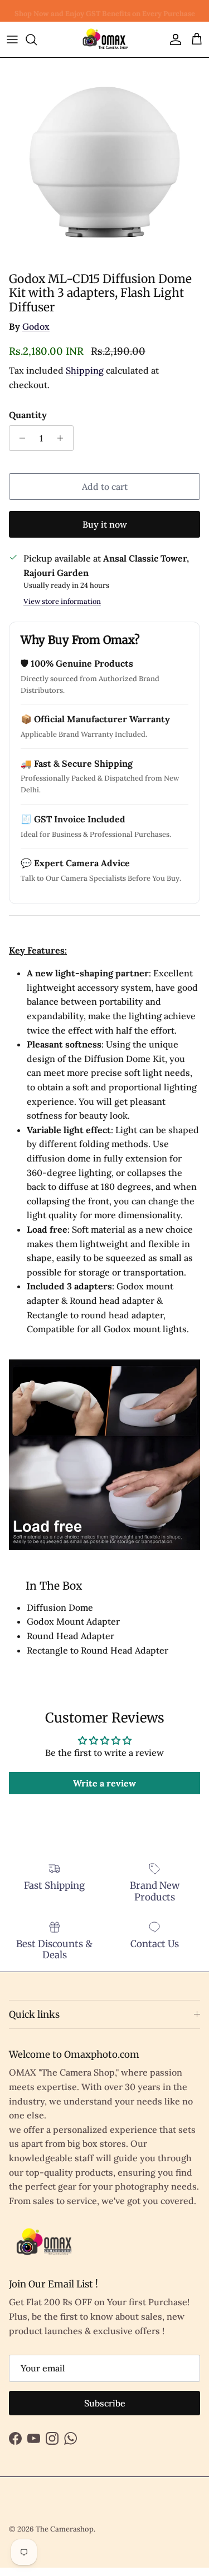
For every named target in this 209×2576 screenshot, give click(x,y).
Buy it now (105, 524)
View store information (62, 601)
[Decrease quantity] (19, 438)
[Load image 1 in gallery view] (104, 162)
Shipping (85, 370)
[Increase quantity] (63, 438)
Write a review (104, 1783)
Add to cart (105, 487)
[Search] (37, 39)
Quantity (28, 415)
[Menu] (12, 39)
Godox (36, 326)
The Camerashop (65, 2529)
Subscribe (105, 2403)
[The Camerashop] (105, 39)
